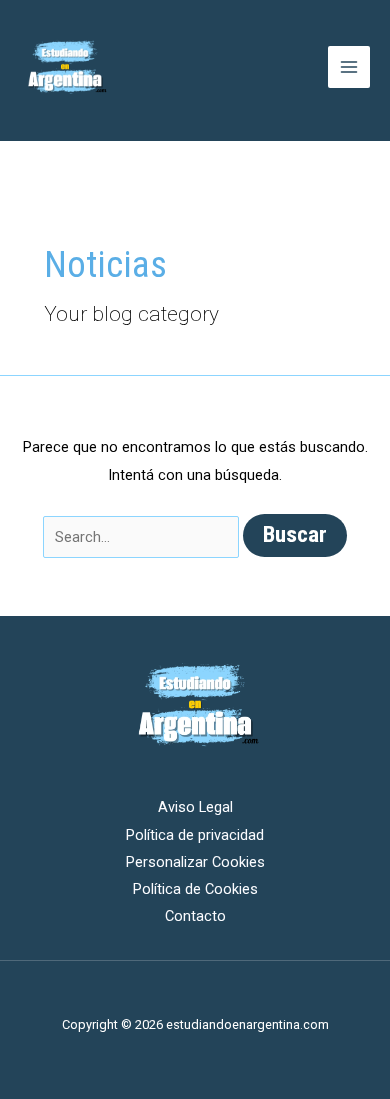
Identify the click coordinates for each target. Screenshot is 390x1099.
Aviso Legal (195, 807)
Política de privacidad (195, 835)
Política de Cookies (195, 889)
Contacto (195, 916)
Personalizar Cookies (195, 862)
